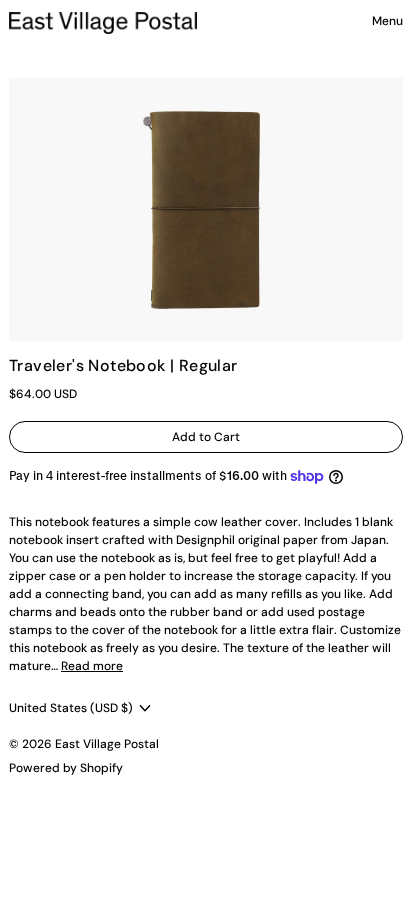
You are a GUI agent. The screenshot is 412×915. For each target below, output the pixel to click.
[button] (206, 209)
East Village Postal (107, 744)
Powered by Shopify (66, 768)
